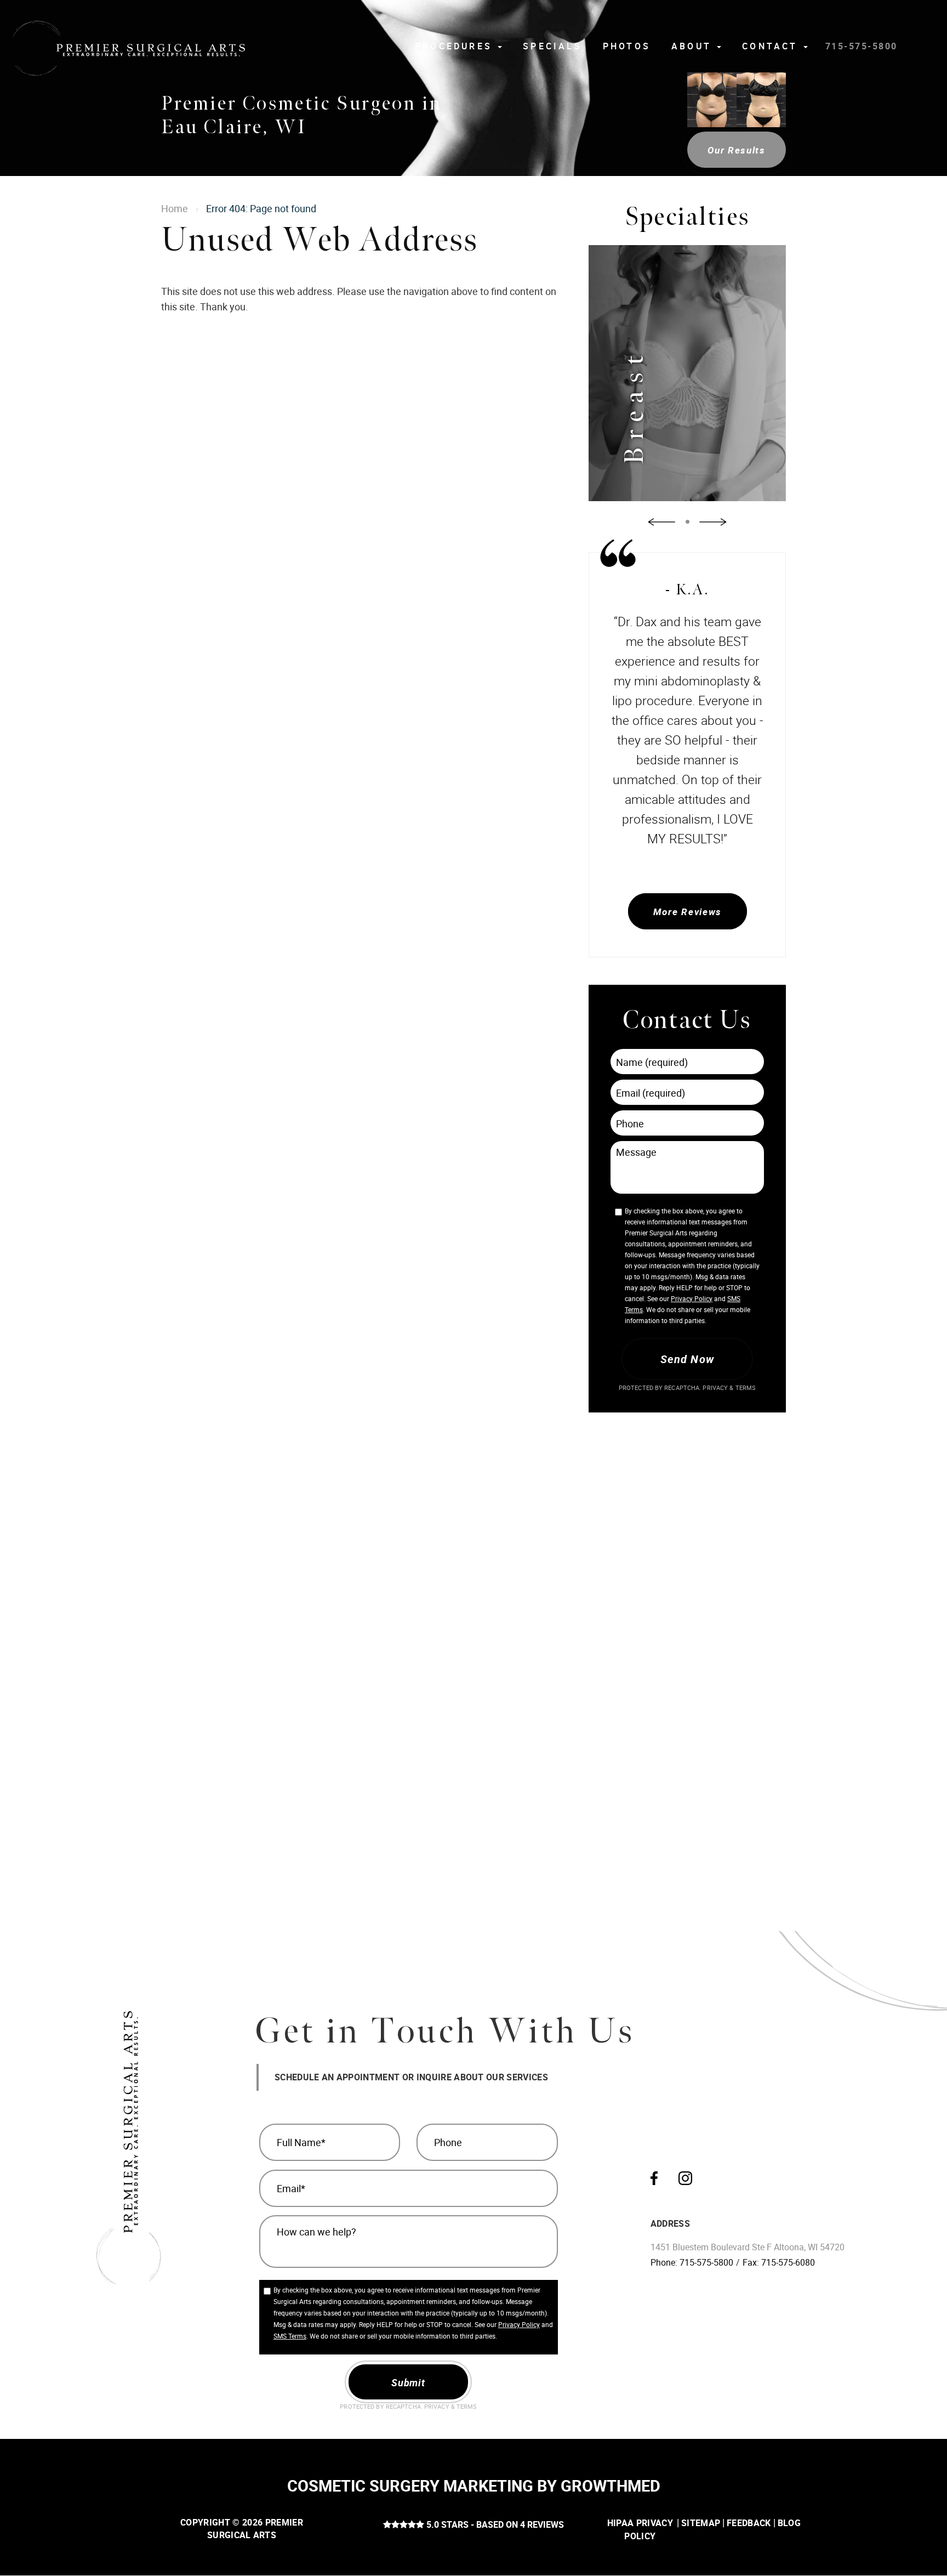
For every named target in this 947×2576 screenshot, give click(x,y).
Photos (627, 46)
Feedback (749, 2523)
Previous (661, 522)
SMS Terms (290, 2336)
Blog (789, 2523)
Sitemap (701, 2523)
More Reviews (687, 912)
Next (713, 522)
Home (175, 208)
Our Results (737, 150)
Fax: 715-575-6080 (779, 2262)
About (694, 46)
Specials (552, 46)
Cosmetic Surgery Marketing (410, 2486)
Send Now (687, 1359)
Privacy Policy (692, 1298)
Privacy (716, 1388)
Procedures (456, 46)
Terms (745, 1388)
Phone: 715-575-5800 (692, 2262)
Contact (772, 46)
